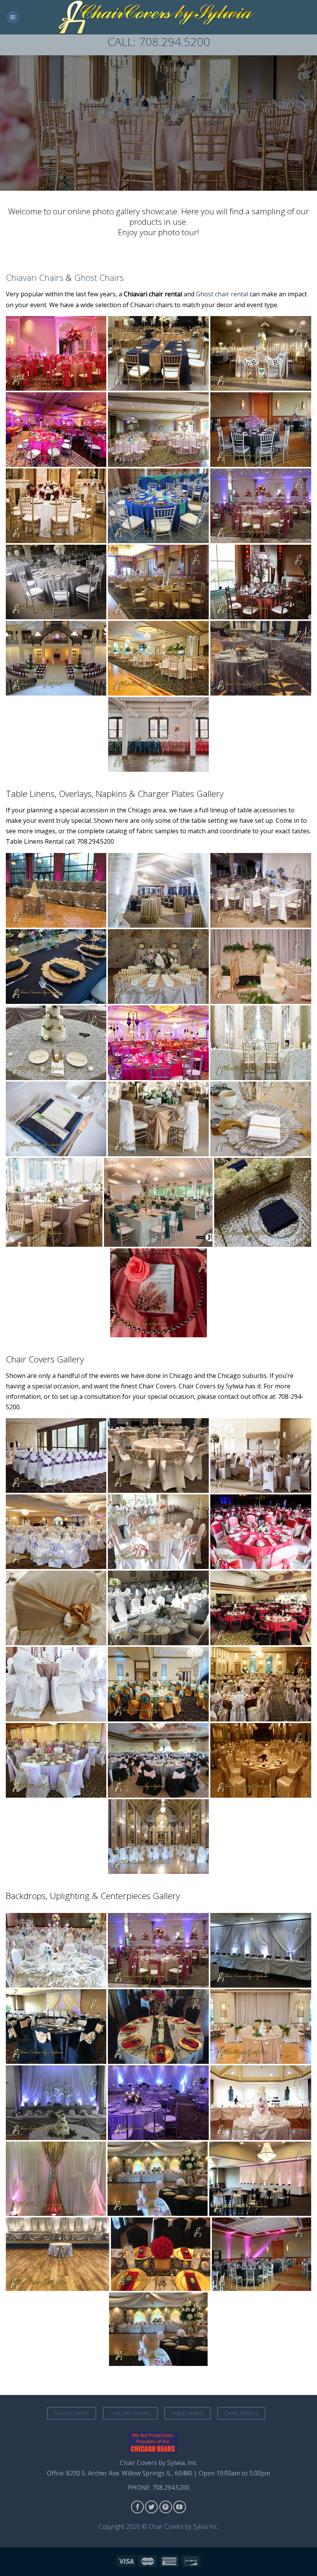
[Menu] (13, 17)
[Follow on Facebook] (137, 2507)
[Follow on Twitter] (151, 2507)
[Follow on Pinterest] (166, 2507)
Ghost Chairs (99, 278)
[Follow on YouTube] (180, 2507)
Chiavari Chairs (35, 278)
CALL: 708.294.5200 (159, 42)
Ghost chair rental (222, 294)
